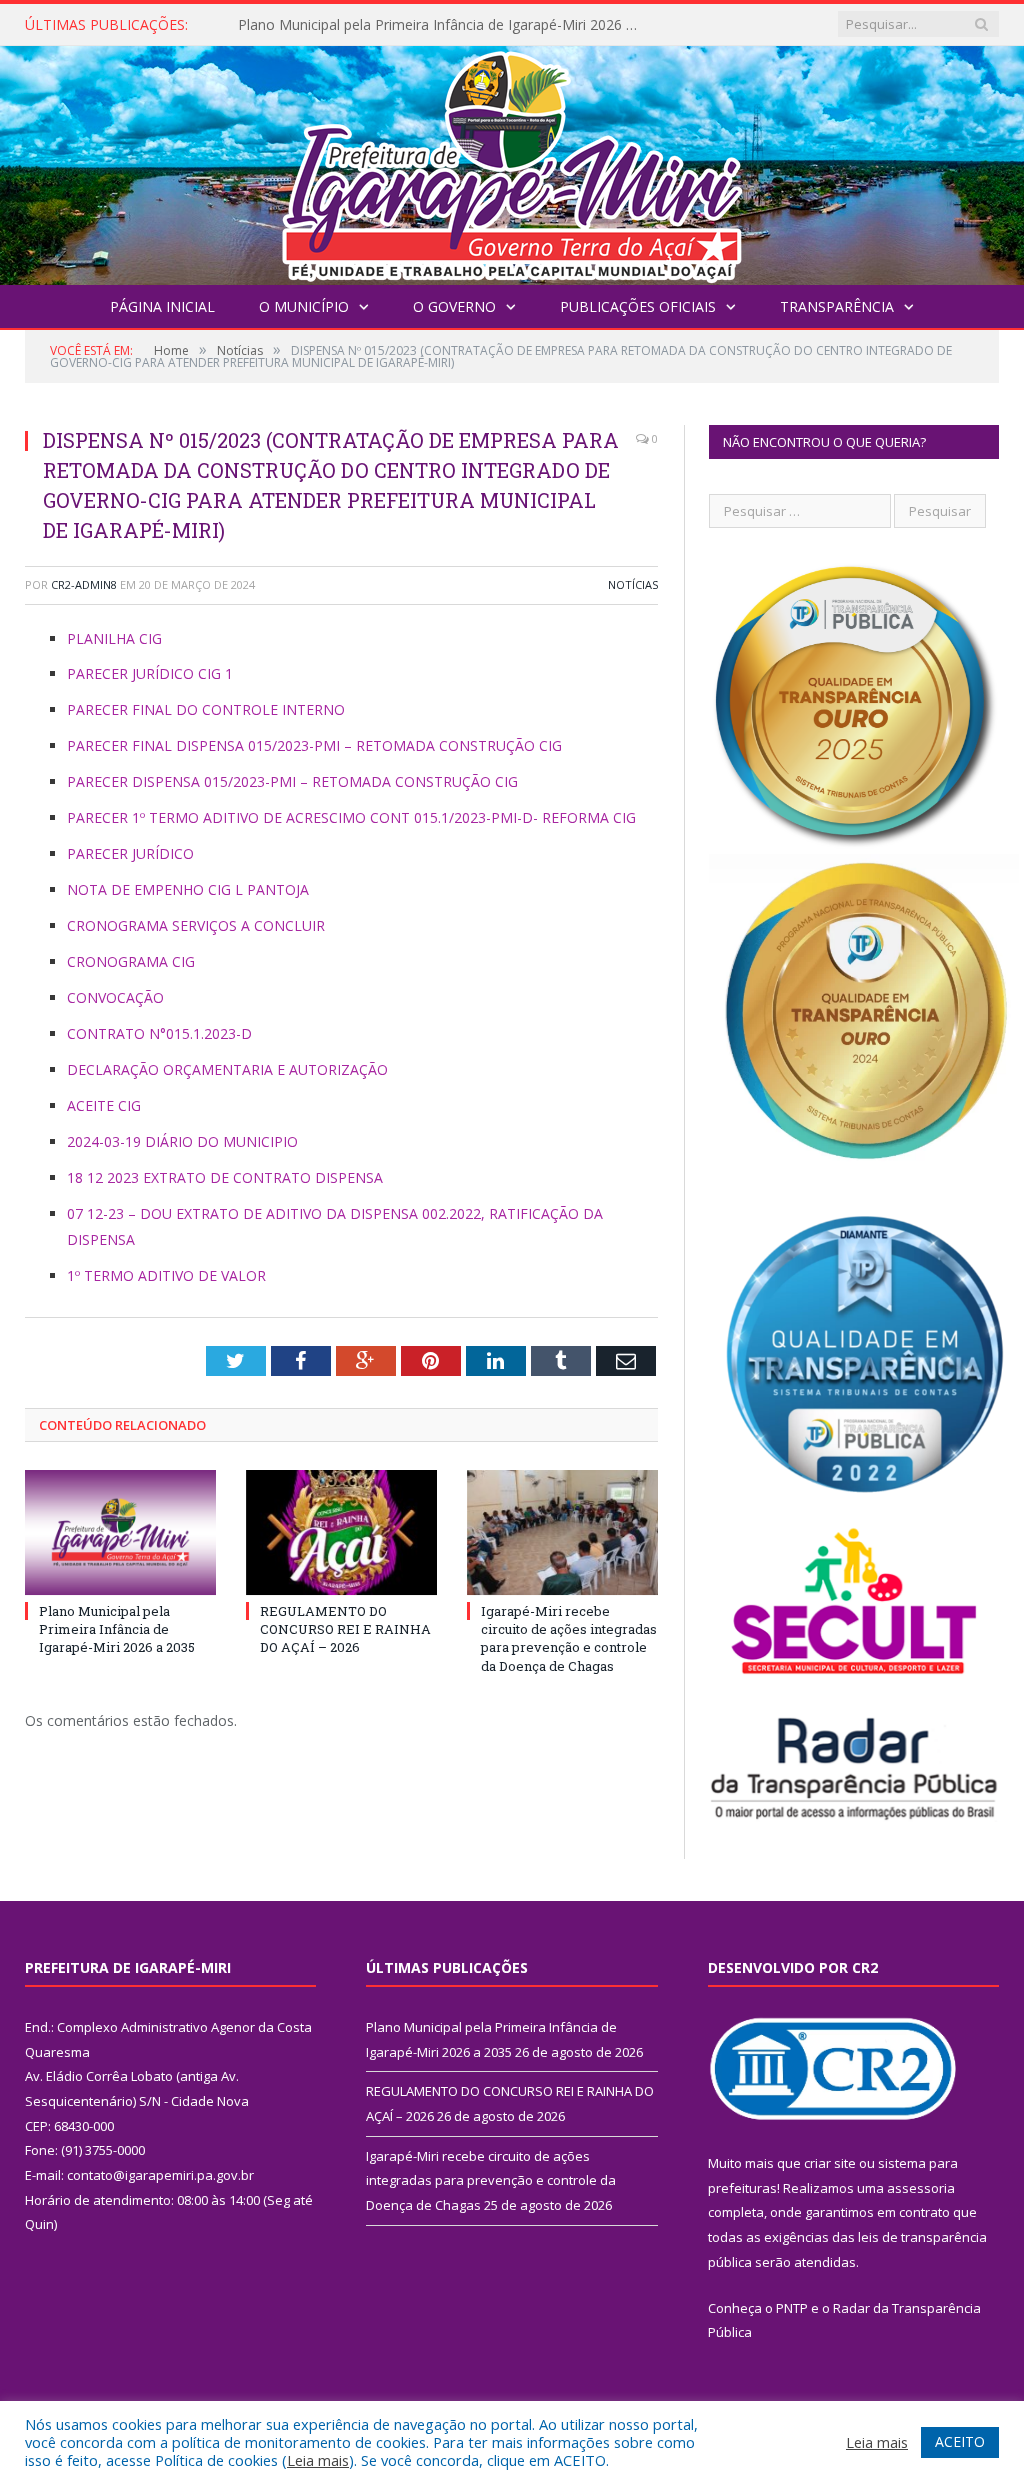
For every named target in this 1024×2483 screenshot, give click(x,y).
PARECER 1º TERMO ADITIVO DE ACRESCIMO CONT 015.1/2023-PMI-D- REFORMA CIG (351, 817)
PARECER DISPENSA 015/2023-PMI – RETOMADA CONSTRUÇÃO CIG (292, 781)
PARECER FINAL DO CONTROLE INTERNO (206, 709)
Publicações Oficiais (638, 306)
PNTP (792, 2308)
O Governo (454, 306)
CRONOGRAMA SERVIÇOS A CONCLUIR (196, 925)
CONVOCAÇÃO (115, 997)
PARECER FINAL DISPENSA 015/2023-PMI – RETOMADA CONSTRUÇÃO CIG (314, 745)
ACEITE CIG (104, 1105)
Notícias (633, 584)
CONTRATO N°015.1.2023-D (159, 1033)
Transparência (837, 306)
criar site (830, 2163)
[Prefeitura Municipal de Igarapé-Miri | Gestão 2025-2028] (512, 160)
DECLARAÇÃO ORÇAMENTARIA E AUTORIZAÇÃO (227, 1069)
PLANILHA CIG (114, 638)
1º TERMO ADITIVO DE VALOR (166, 1275)
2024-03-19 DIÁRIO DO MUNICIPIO (182, 1141)
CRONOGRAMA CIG (131, 961)
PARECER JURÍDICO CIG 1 (150, 673)
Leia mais (318, 2460)
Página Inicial (162, 306)
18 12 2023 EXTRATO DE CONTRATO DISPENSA (225, 1177)
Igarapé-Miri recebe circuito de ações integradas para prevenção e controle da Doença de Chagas (569, 1638)
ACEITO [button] (960, 2441)
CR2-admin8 (84, 584)
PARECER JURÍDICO (130, 853)
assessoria (921, 2188)
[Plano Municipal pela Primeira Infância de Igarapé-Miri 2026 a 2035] (120, 1532)
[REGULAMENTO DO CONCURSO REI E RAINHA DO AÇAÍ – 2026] (341, 1532)
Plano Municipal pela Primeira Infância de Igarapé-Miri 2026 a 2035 (117, 1629)
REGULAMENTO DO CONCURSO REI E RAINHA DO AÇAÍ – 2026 (443, 25)
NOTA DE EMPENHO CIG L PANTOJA (188, 889)
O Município (304, 306)
